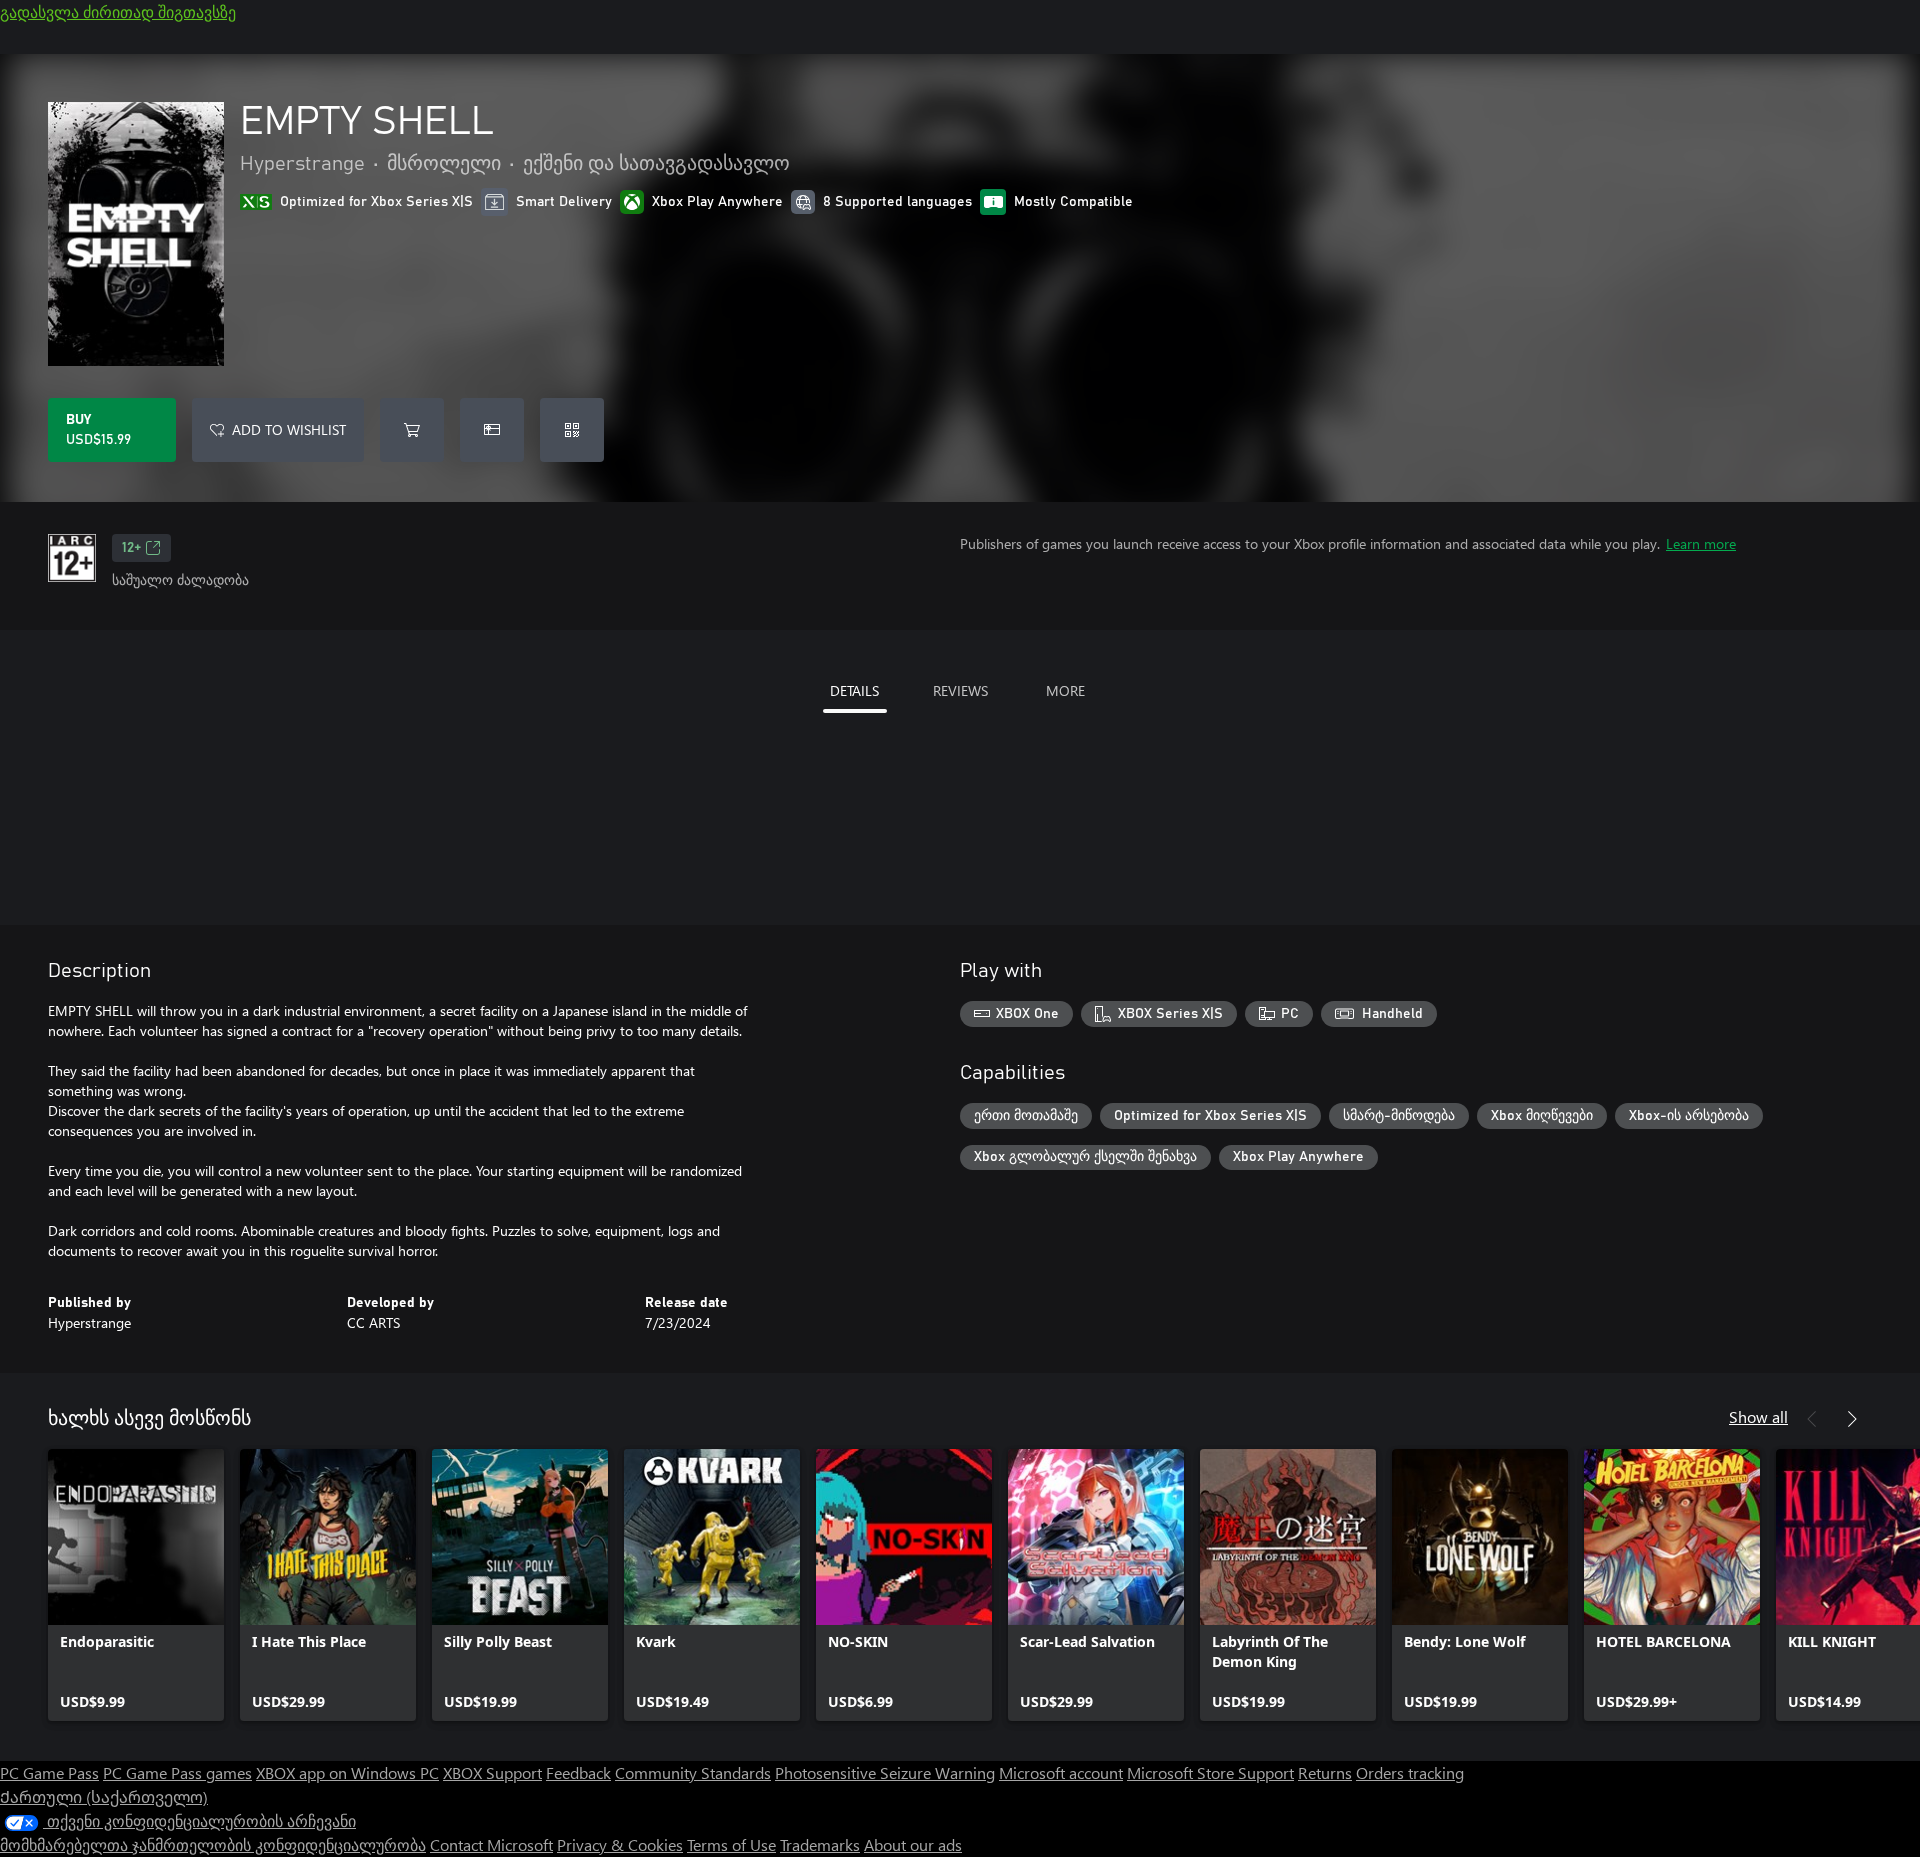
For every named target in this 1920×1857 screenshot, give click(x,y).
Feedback (578, 1772)
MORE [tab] (1065, 690)
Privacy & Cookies (620, 1844)
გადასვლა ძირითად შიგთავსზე (118, 11)
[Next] (1852, 1419)
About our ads (913, 1844)
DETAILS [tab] (854, 690)
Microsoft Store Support (1210, 1772)
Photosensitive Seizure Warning (885, 1772)
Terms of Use (731, 1844)
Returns (1325, 1772)
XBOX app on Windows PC (347, 1772)
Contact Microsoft (491, 1844)
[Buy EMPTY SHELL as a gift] (492, 430)
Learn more (1701, 543)
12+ (131, 548)
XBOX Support (492, 1772)
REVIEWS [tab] (960, 690)
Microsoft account (1061, 1772)
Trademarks (820, 1844)
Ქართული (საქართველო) (104, 1796)
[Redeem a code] (572, 430)
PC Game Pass (49, 1772)
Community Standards (693, 1772)
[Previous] (1812, 1419)
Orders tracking (1410, 1772)
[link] (136, 1585)
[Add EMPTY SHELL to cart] (412, 430)
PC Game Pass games (177, 1772)
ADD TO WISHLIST (289, 429)
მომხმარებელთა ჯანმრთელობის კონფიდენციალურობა (213, 1844)
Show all (1758, 1416)
